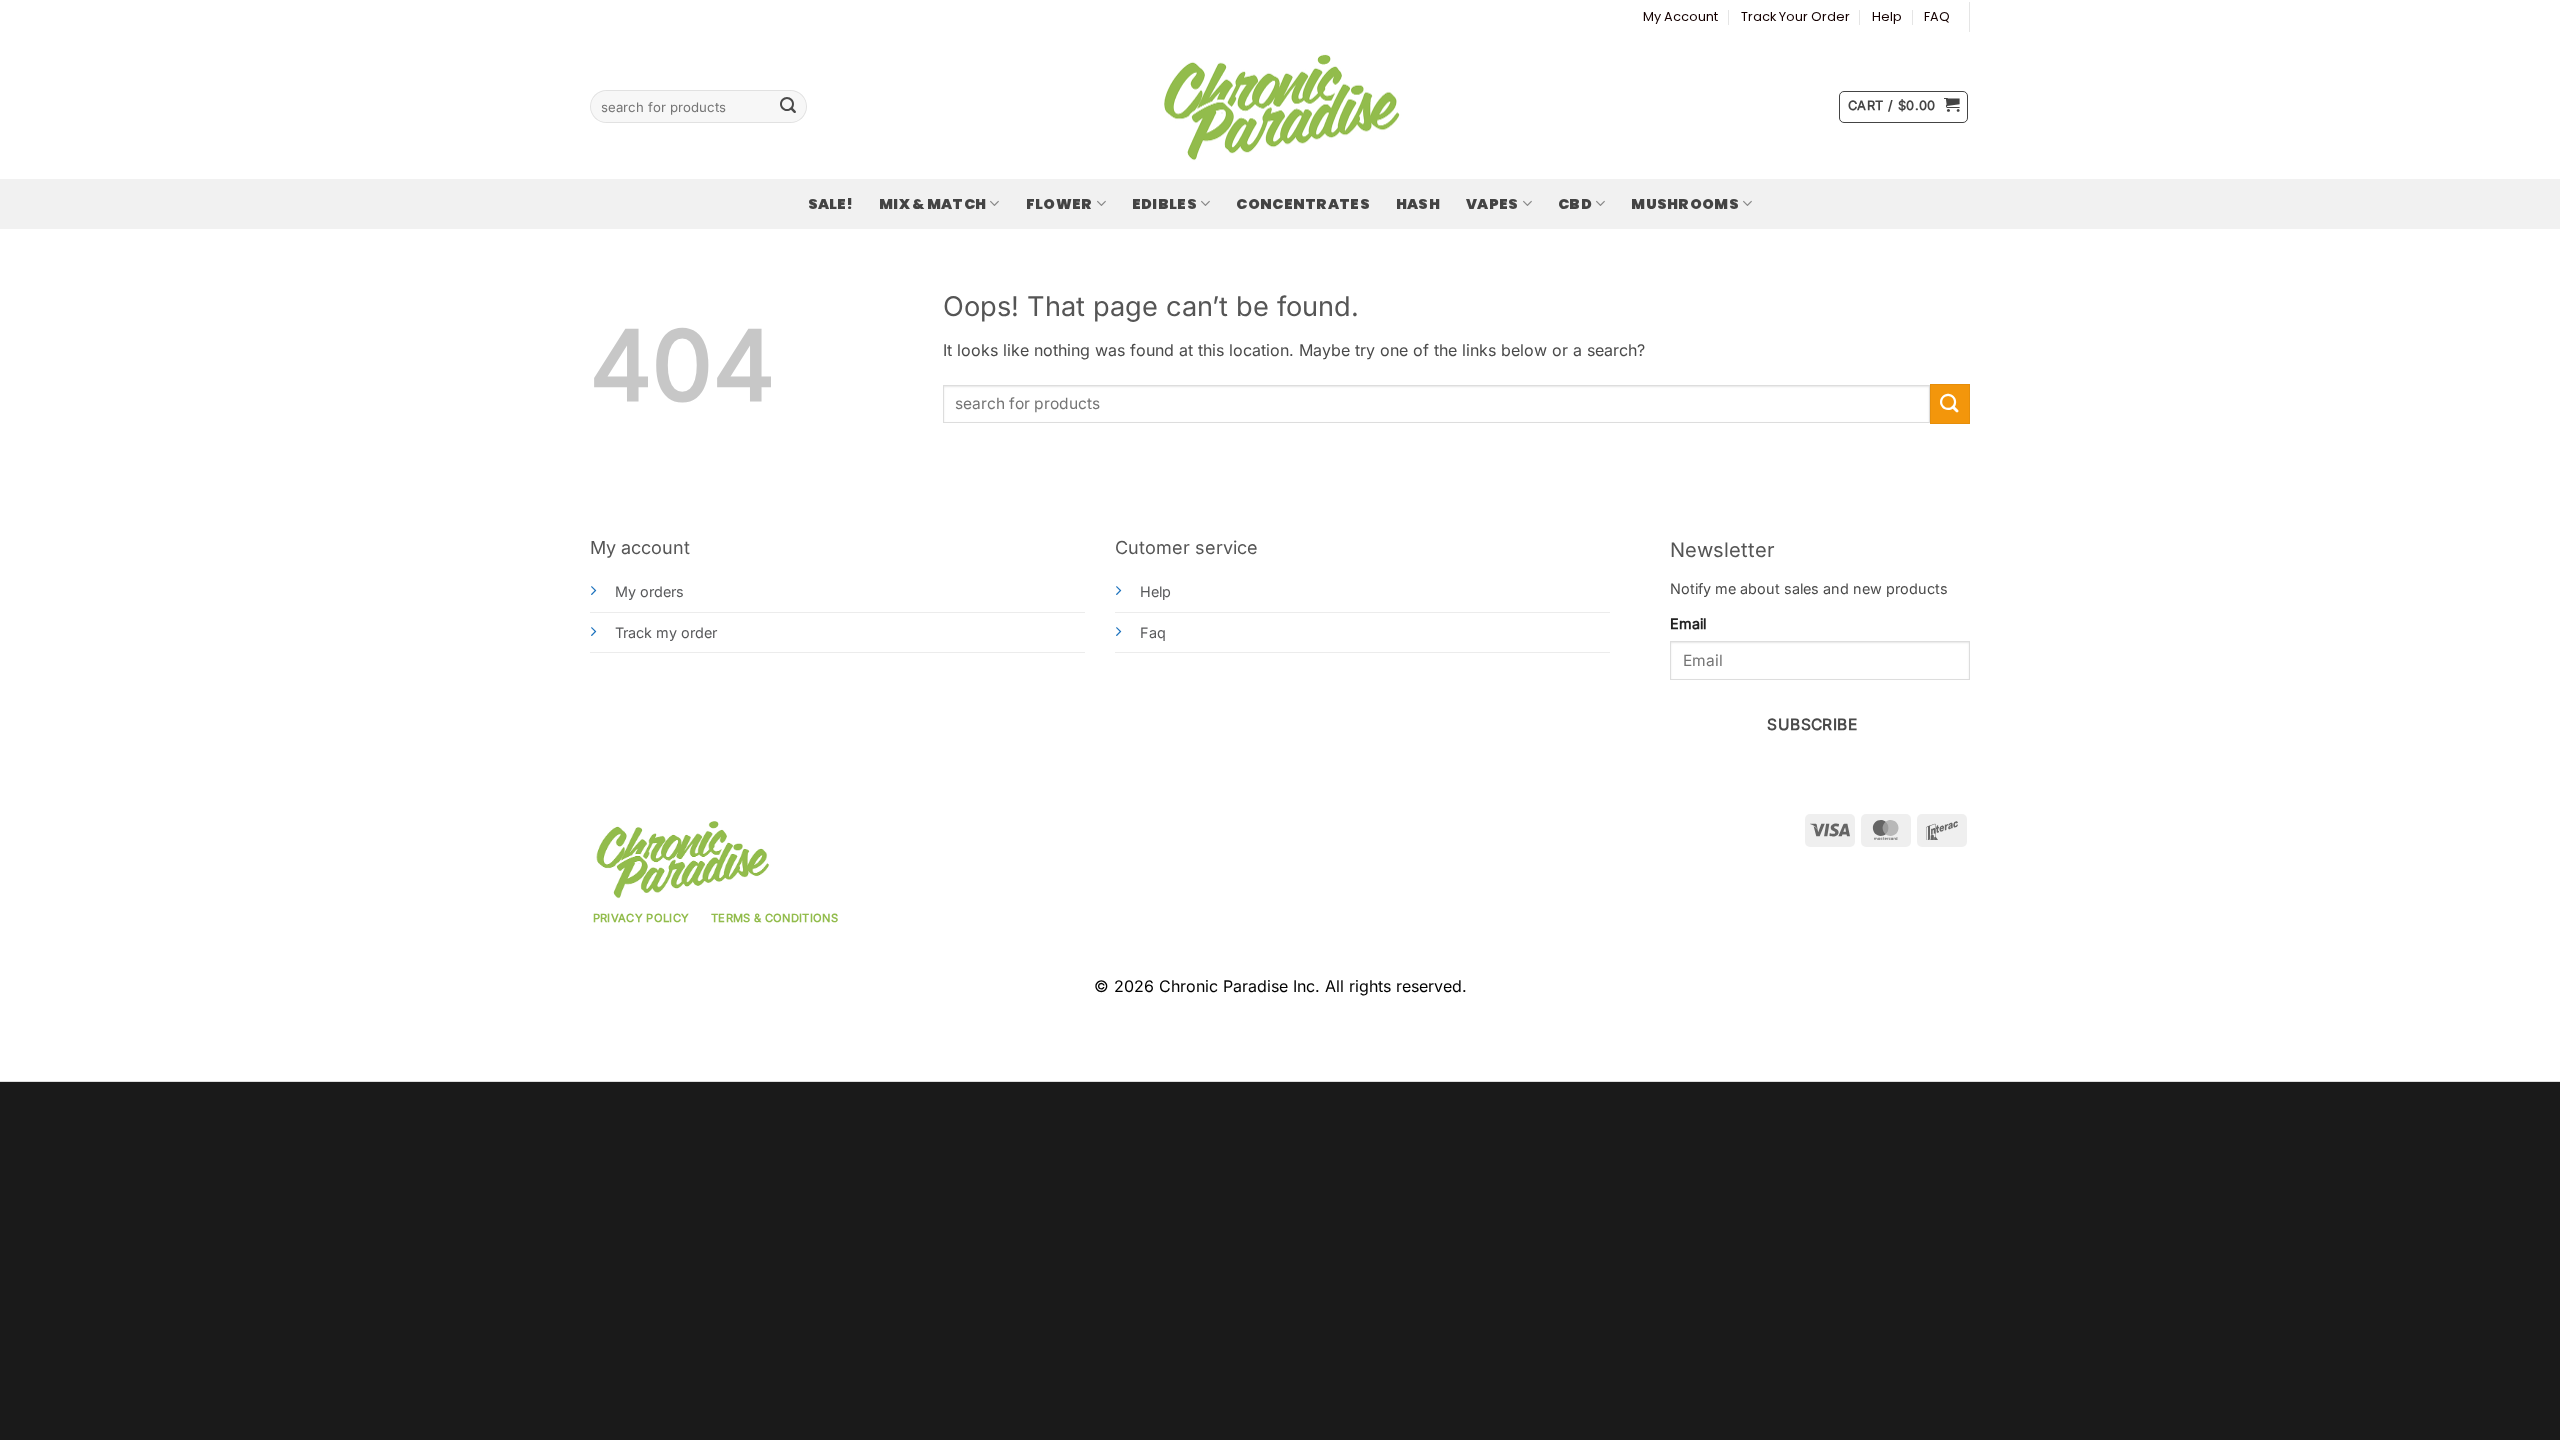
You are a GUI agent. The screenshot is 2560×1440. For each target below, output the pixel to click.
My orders (649, 591)
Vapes (1492, 204)
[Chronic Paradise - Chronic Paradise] (1280, 107)
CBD (1575, 204)
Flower (1059, 204)
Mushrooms (1685, 204)
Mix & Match (932, 204)
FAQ (1937, 16)
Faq (1153, 632)
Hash (1418, 204)
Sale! (830, 204)
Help (1887, 16)
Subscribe (1812, 724)
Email (1688, 623)
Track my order (666, 632)
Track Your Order (1795, 16)
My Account (1680, 16)
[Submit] (788, 107)
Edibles (1164, 204)
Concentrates (1302, 204)
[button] (1903, 107)
